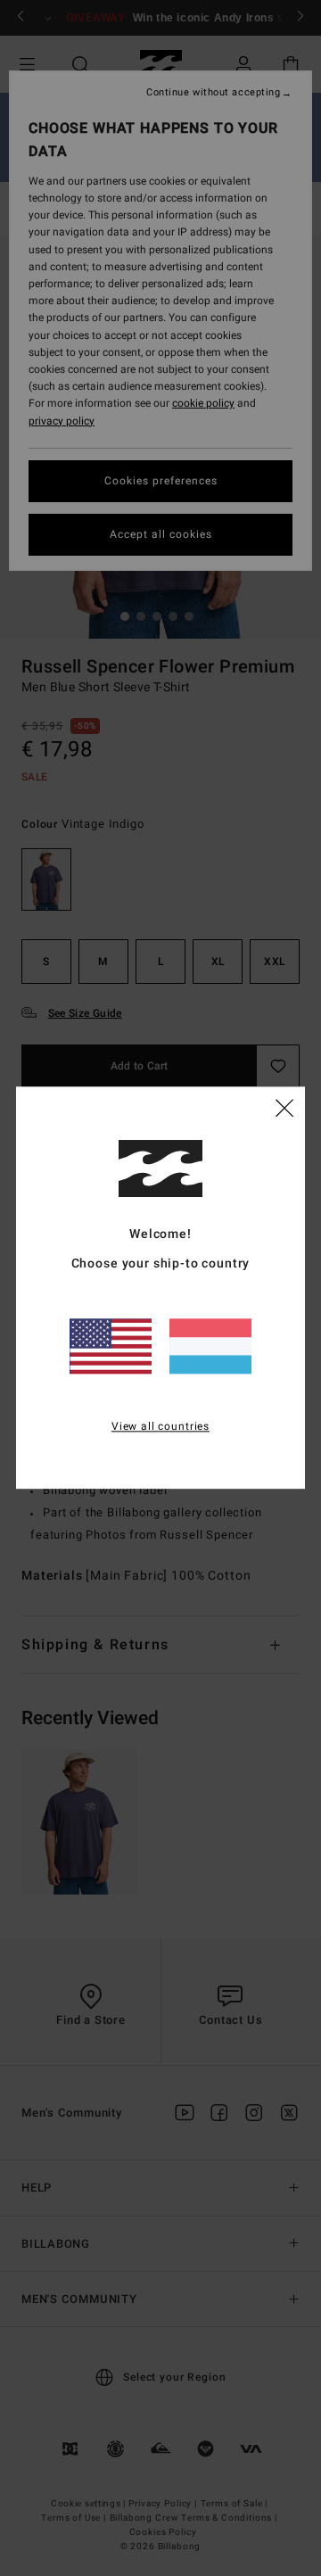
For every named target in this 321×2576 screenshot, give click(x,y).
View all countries (160, 1426)
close (284, 1108)
